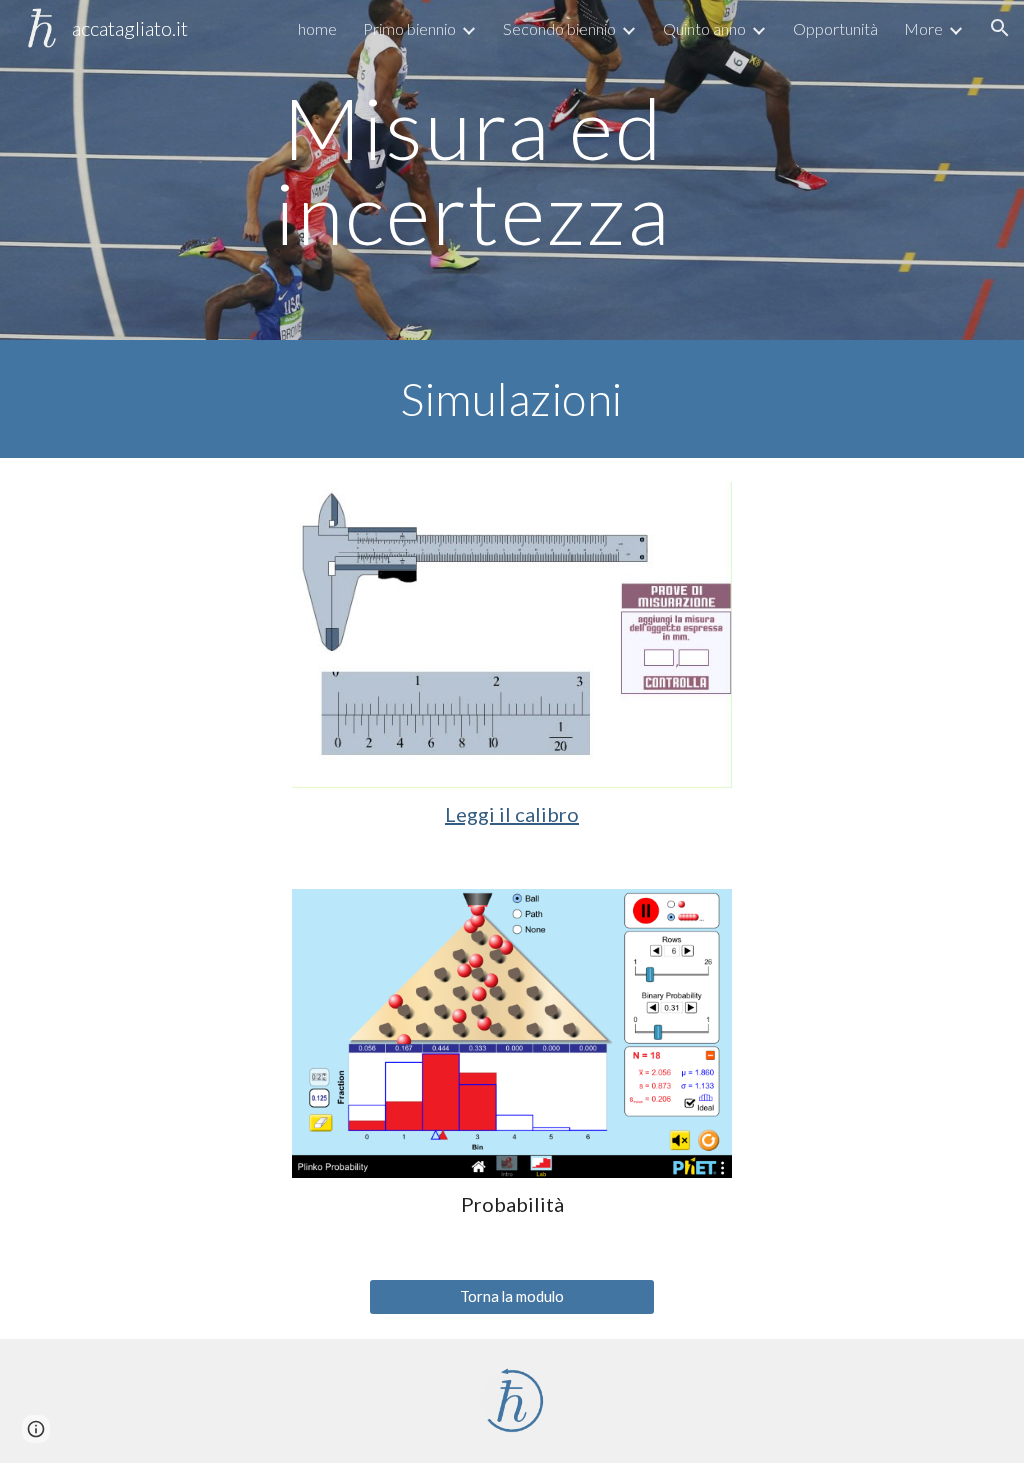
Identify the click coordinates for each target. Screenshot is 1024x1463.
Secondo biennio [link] (559, 28)
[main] (473, 170)
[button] (1000, 28)
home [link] (317, 28)
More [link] (923, 28)
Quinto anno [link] (704, 28)
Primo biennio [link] (409, 28)
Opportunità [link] (835, 28)
